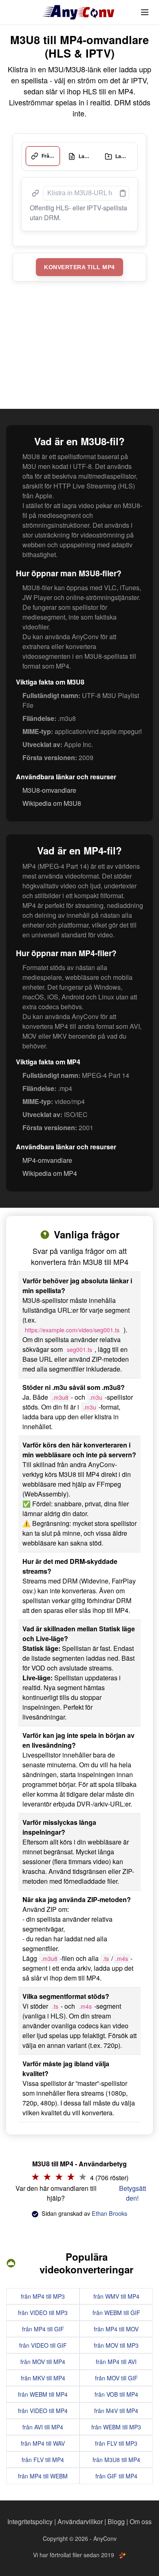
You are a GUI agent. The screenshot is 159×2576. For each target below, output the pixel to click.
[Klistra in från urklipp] (121, 188)
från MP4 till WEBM (43, 2471)
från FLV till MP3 (116, 2438)
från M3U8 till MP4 (116, 2455)
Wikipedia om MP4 (50, 1168)
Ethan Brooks (109, 2208)
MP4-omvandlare (47, 1155)
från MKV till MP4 (43, 2373)
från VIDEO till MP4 (43, 2406)
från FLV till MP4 (43, 2455)
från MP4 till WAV (43, 2438)
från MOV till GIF (116, 2373)
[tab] (42, 154)
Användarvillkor (80, 2521)
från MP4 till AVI (116, 2357)
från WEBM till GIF (116, 2308)
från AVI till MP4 (43, 2422)
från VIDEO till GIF (43, 2340)
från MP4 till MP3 (43, 2291)
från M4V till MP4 (116, 2406)
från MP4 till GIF (43, 2324)
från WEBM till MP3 (116, 2422)
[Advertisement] (79, 342)
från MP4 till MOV (116, 2324)
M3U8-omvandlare (49, 785)
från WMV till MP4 (116, 2291)
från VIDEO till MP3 (43, 2308)
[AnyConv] (79, 12)
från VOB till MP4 (116, 2389)
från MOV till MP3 (116, 2340)
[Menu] (145, 12)
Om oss (141, 2521)
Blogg (116, 2521)
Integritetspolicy (30, 2521)
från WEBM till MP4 (43, 2389)
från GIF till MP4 (116, 2471)
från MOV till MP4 (43, 2357)
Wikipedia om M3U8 (52, 798)
